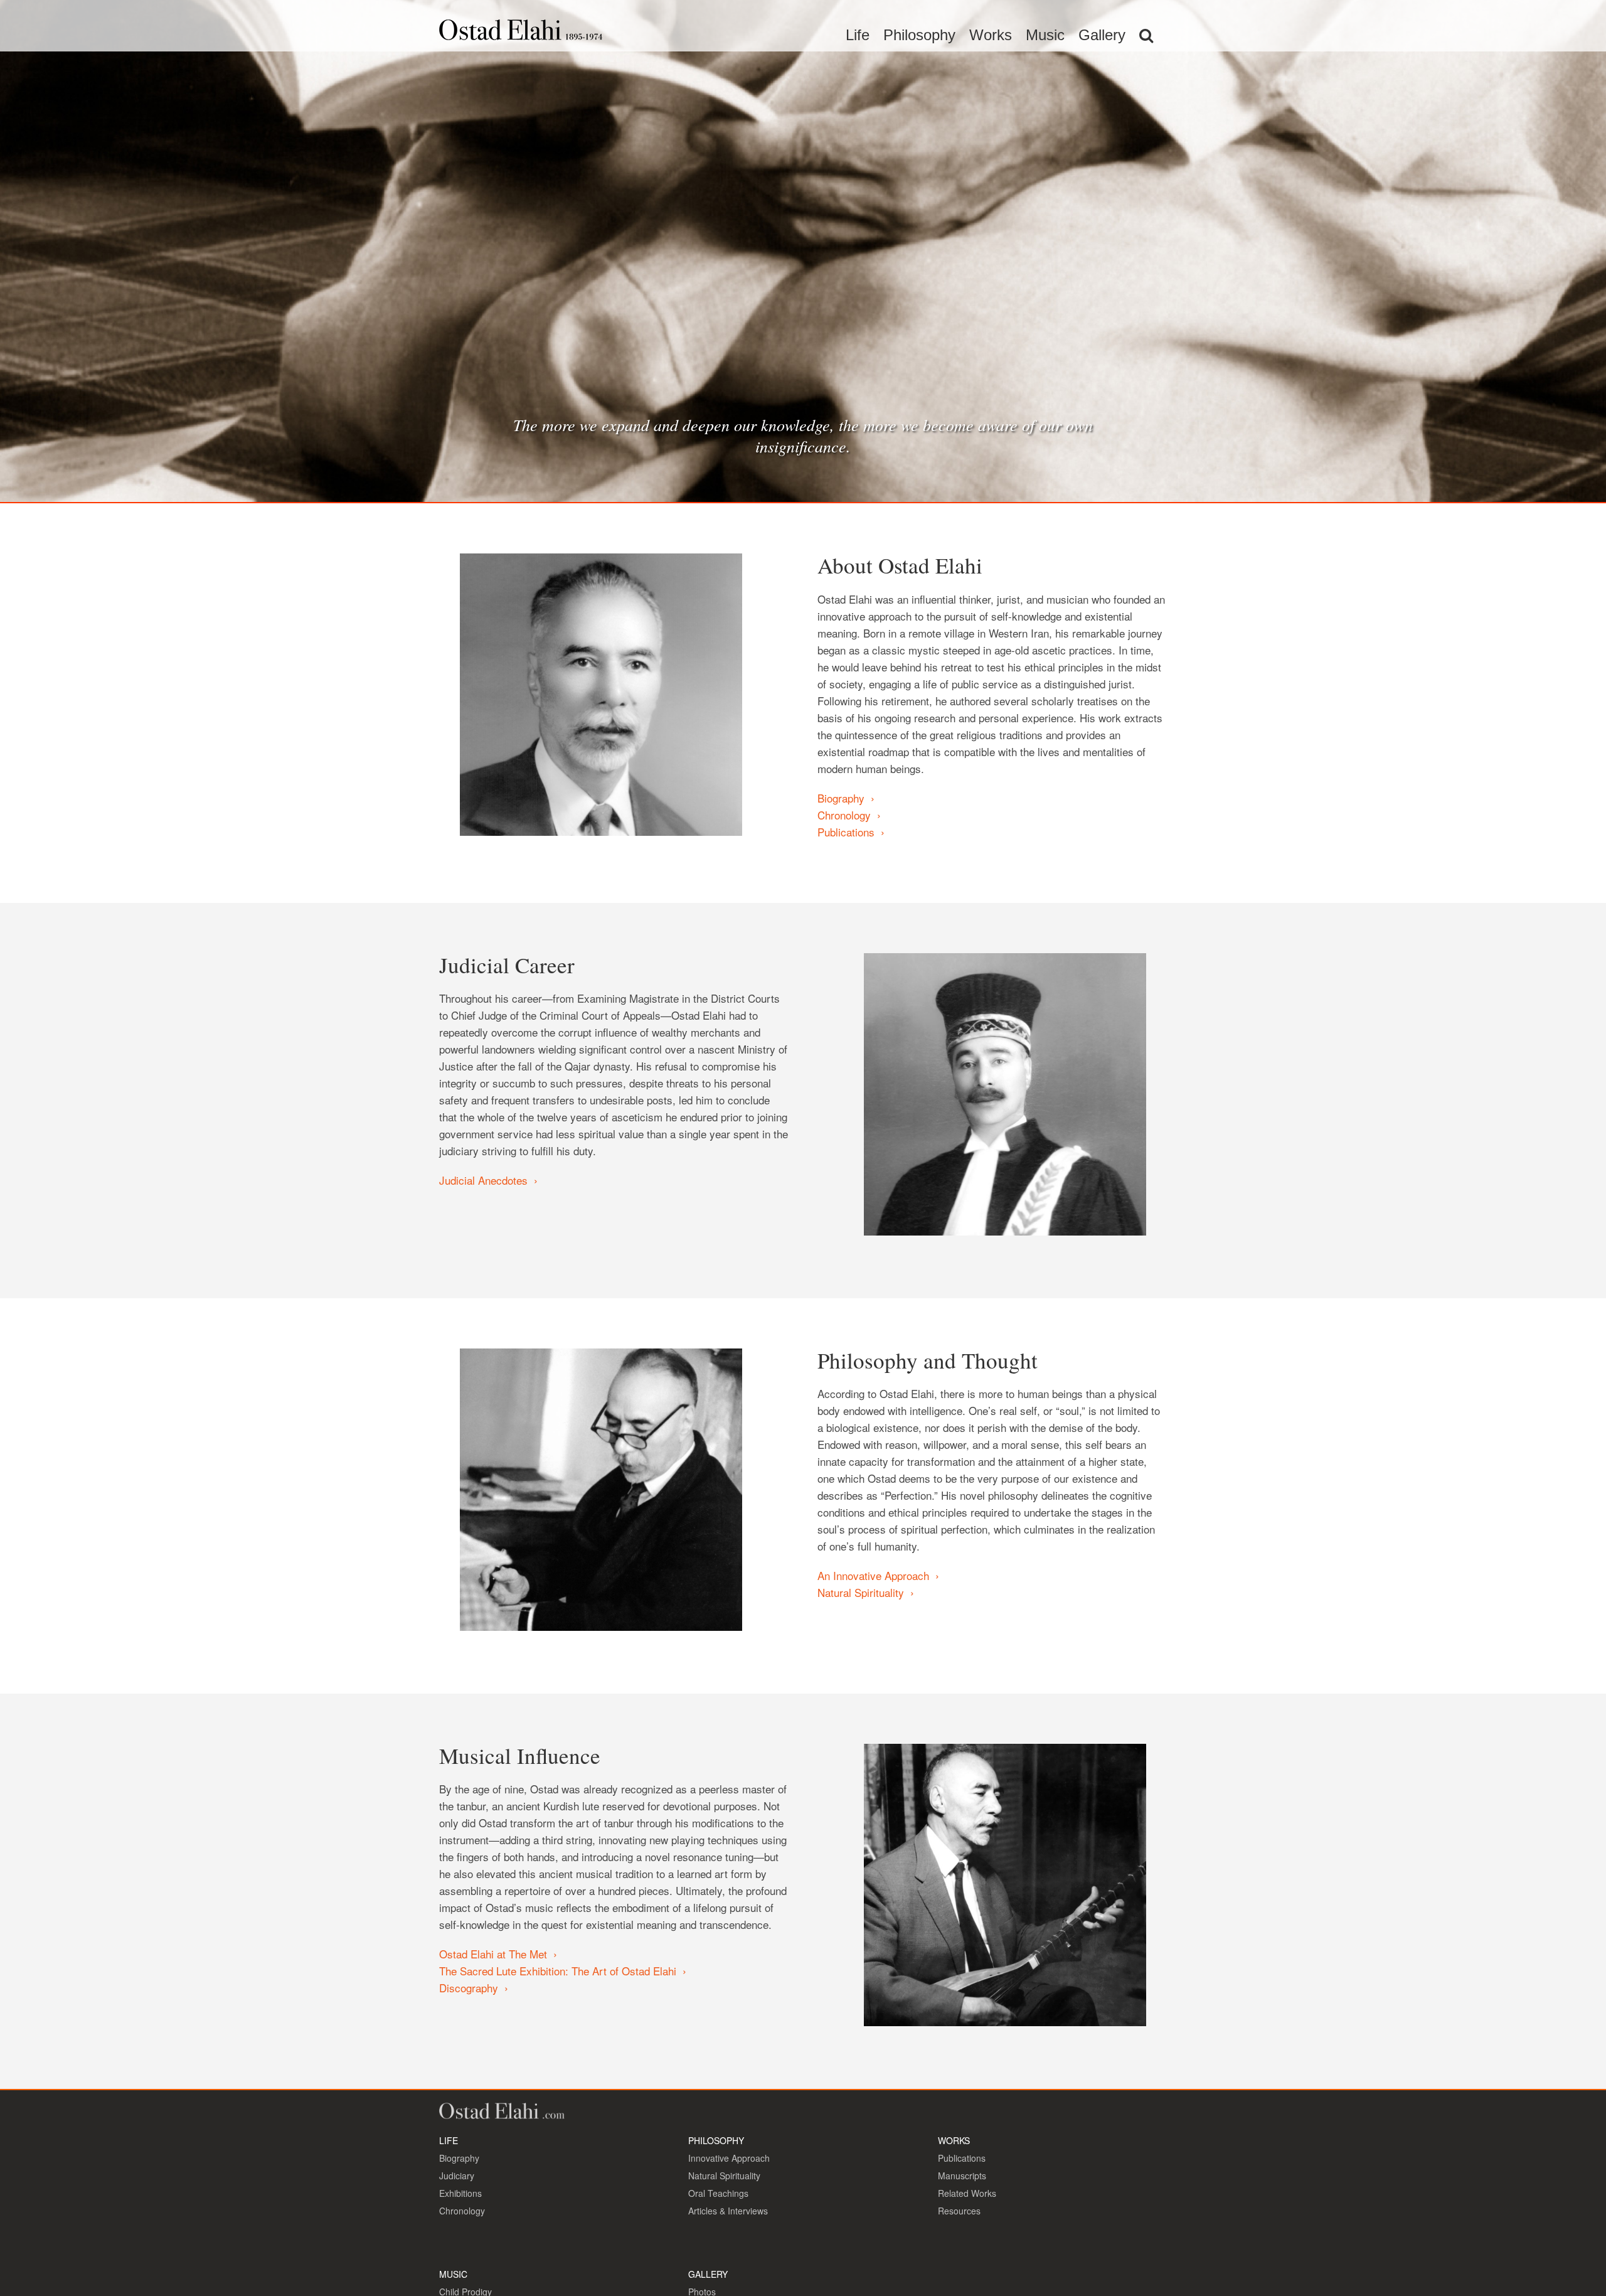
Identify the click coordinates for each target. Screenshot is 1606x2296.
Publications (846, 832)
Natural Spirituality (861, 1592)
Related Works (967, 2193)
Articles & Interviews (728, 2211)
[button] (1146, 35)
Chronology (844, 815)
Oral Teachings (718, 2193)
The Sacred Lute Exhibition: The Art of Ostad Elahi (558, 1971)
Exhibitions (460, 2193)
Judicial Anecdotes (483, 1180)
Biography (841, 798)
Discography (469, 1988)
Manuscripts (962, 2176)
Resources (959, 2211)
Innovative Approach (729, 2158)
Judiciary (457, 2176)
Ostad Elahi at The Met (493, 1954)
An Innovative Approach (873, 1575)
